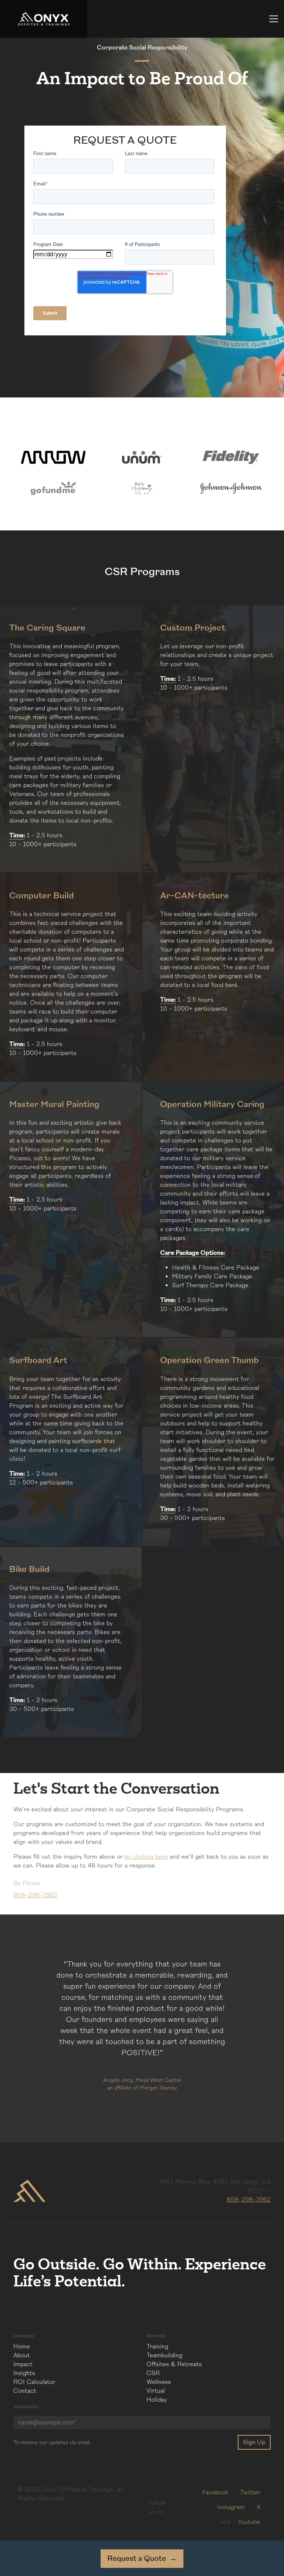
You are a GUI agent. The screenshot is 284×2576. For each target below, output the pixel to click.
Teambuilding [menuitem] (164, 2355)
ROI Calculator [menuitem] (34, 2382)
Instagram (231, 2507)
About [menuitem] (22, 2355)
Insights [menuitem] (24, 2373)
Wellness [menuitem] (159, 2382)
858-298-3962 (249, 2200)
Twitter (250, 2493)
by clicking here (146, 1857)
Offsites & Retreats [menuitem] (174, 2364)
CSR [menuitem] (153, 2373)
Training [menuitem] (157, 2347)
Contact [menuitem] (25, 2391)
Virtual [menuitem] (156, 2391)
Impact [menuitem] (23, 2364)
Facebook (215, 2493)
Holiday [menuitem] (157, 2400)
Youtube (249, 2522)
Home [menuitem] (22, 2347)
